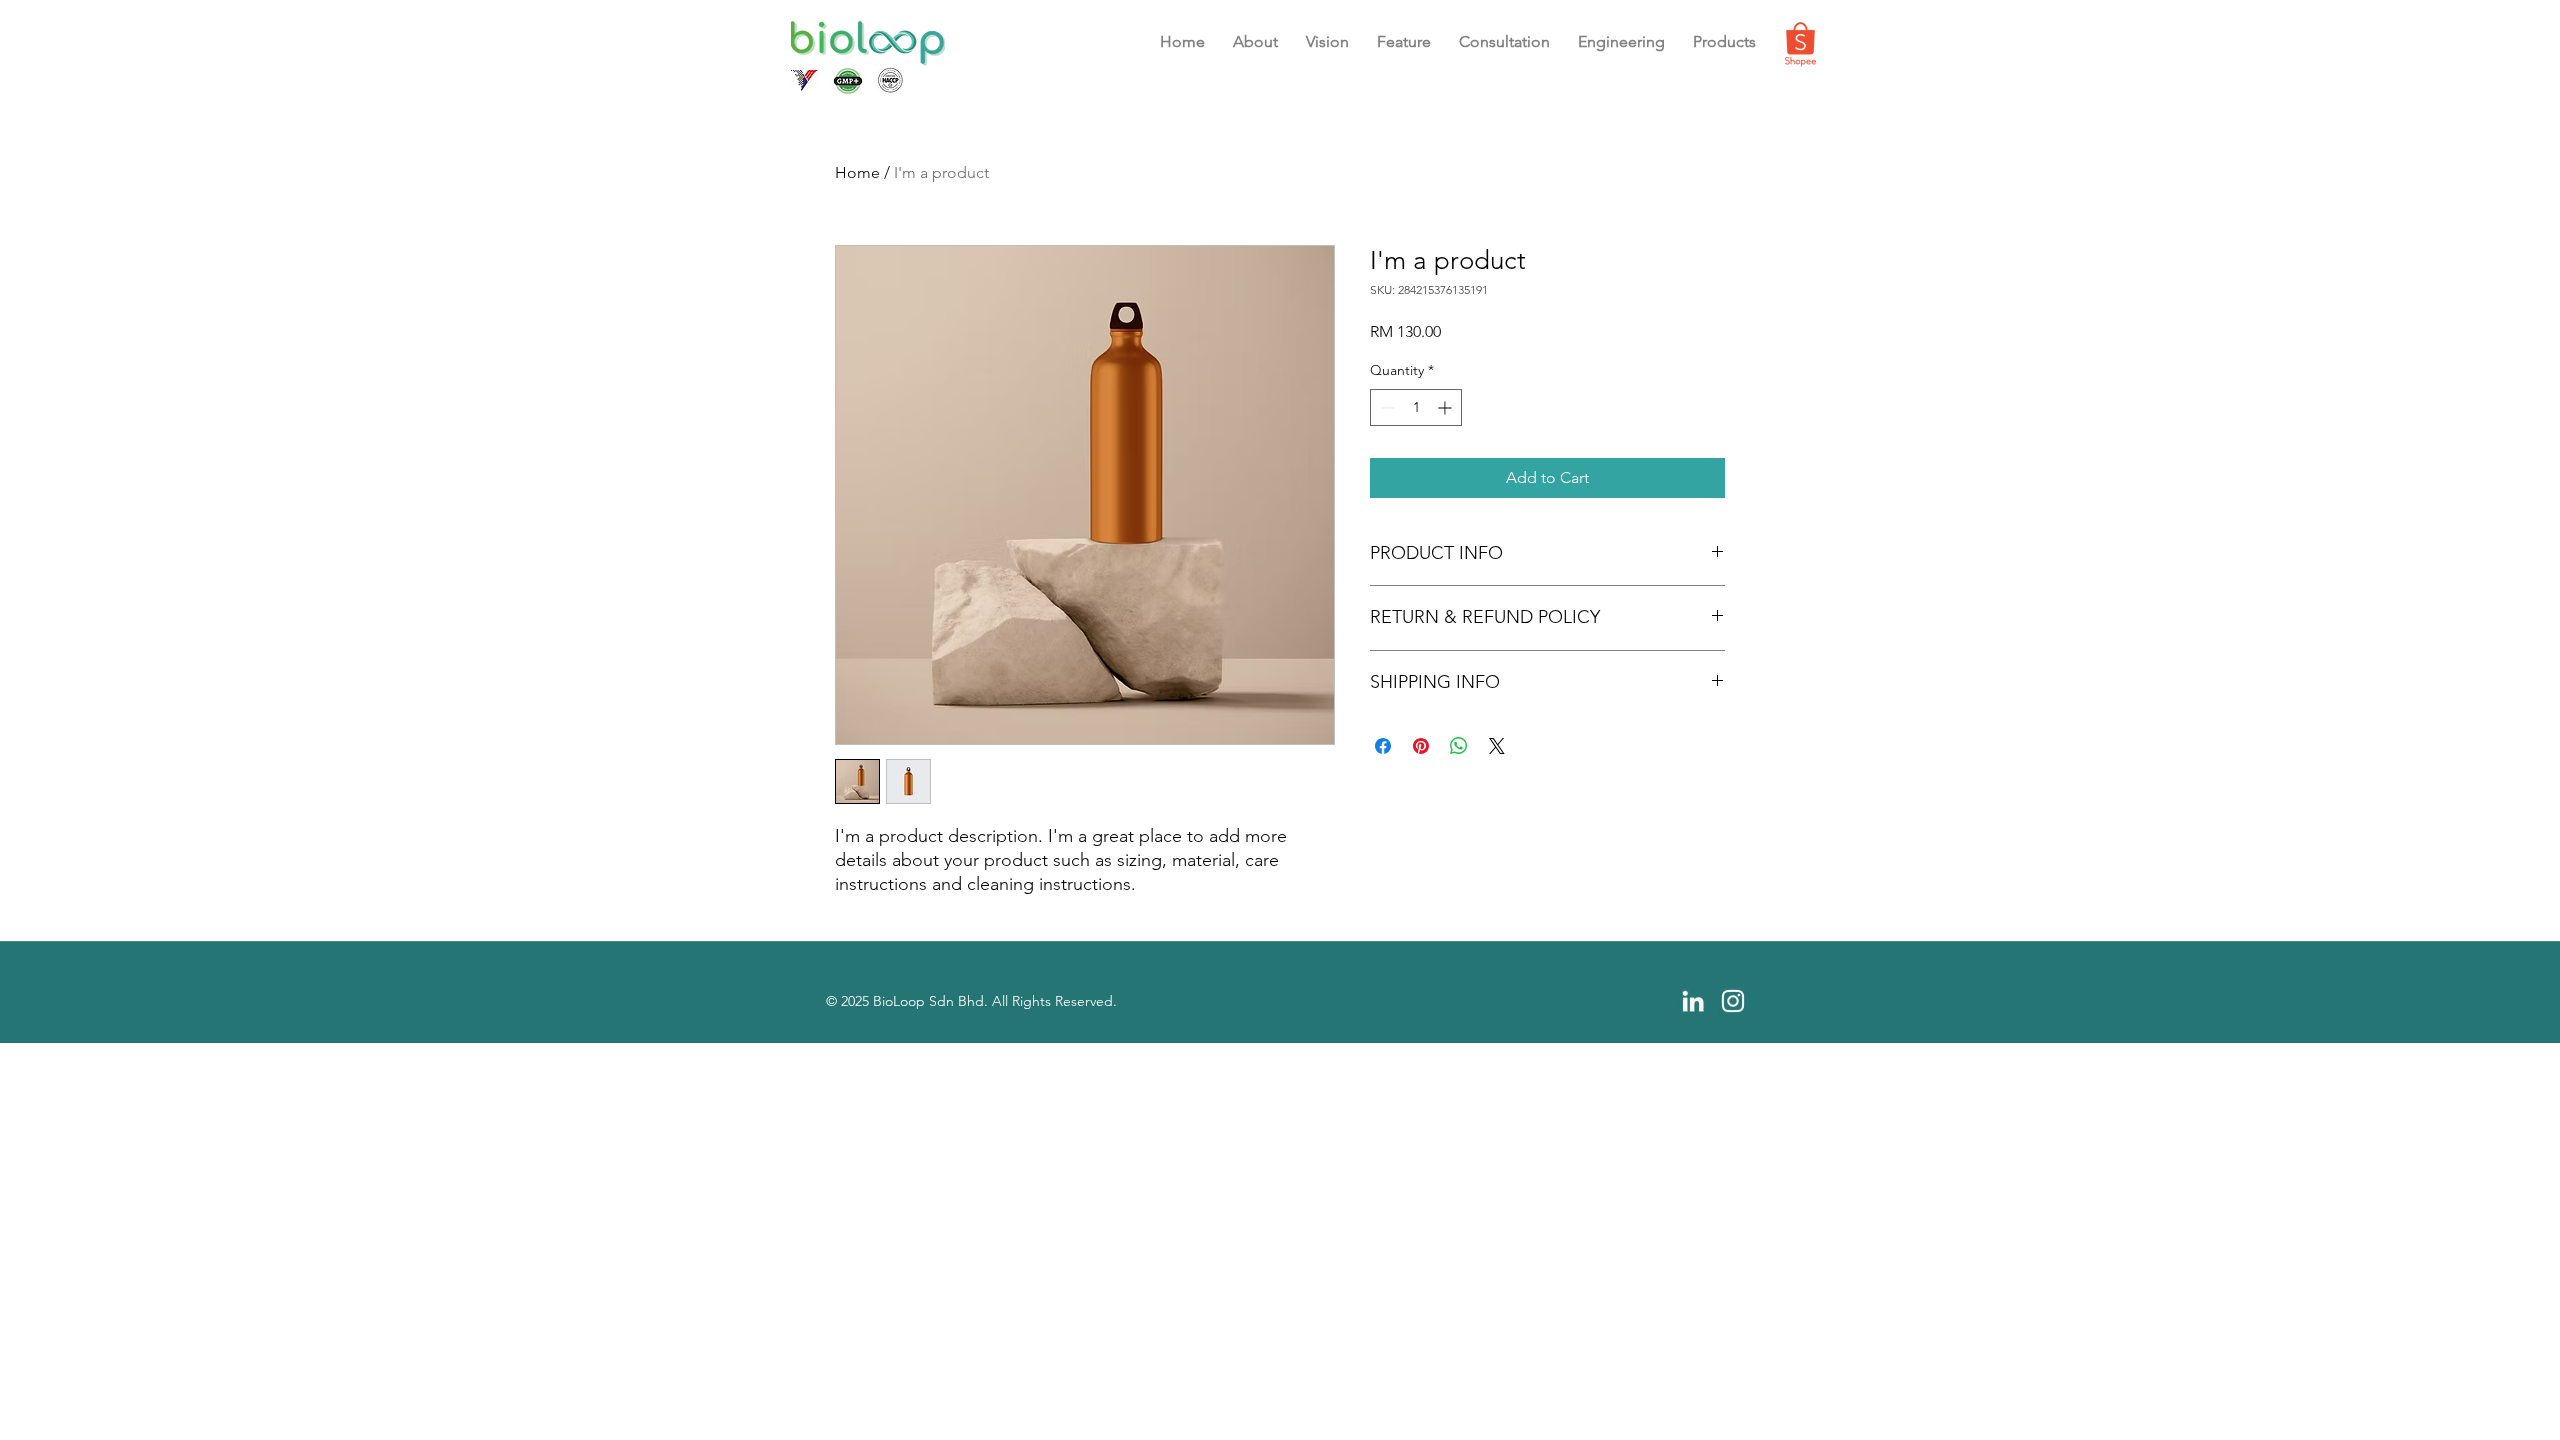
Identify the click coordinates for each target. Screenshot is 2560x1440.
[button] (1404, 42)
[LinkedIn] (1693, 1001)
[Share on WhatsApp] (1459, 746)
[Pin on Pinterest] (1421, 746)
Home (857, 172)
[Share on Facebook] (1383, 746)
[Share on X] (1497, 746)
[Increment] (1446, 407)
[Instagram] (1733, 1001)
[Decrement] (1385, 407)
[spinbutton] (1416, 407)
